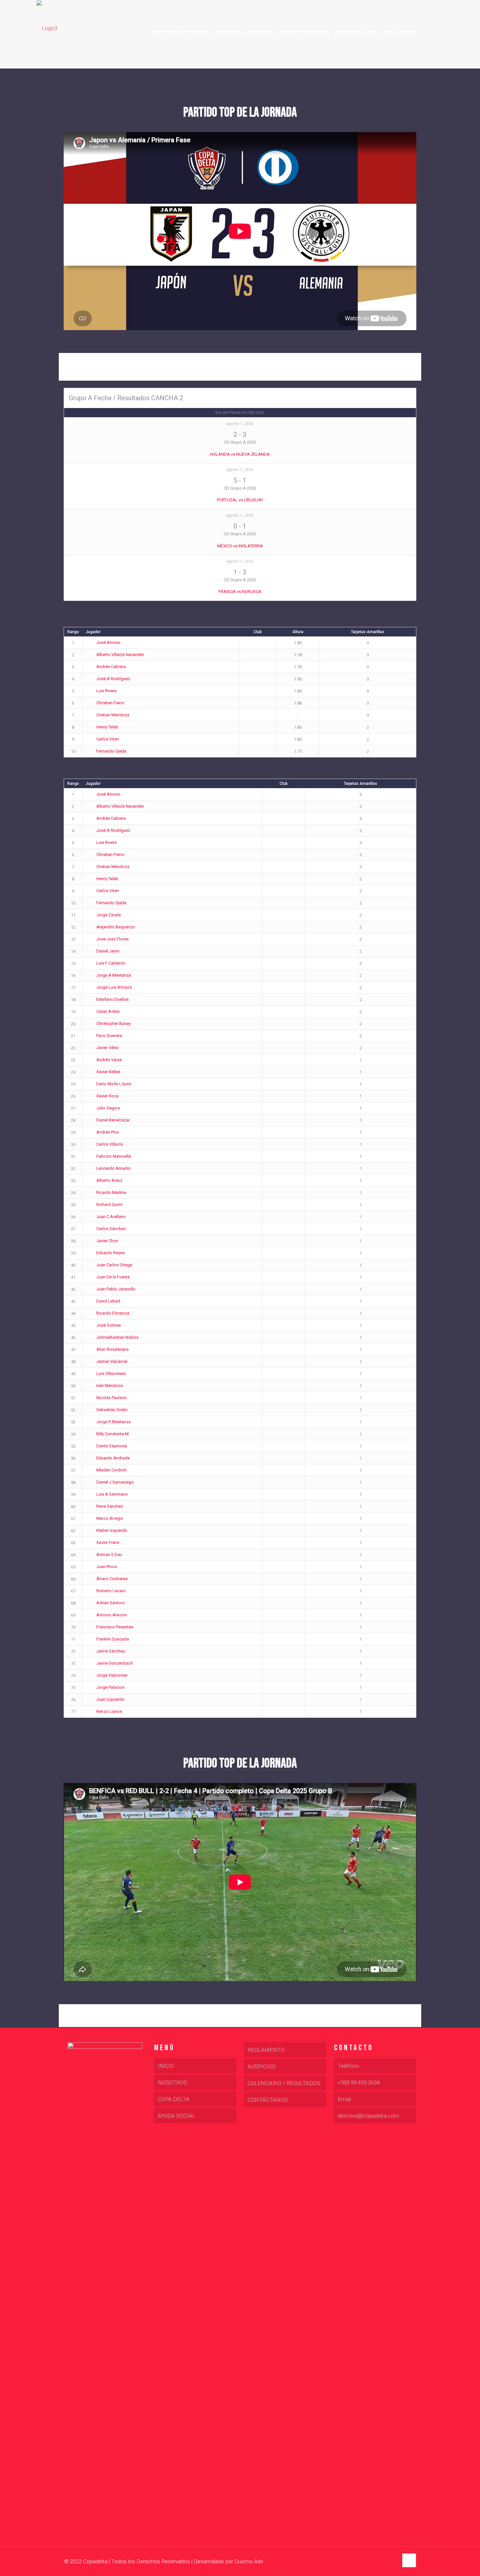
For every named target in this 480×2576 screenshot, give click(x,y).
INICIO (166, 2066)
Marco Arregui (110, 1518)
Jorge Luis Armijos (114, 987)
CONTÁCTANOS (268, 2100)
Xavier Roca (107, 1096)
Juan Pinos (107, 1567)
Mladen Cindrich (112, 1470)
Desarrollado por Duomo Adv (228, 2561)
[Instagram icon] (393, 2562)
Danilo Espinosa (112, 1446)
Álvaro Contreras (112, 1579)
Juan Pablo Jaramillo (116, 1289)
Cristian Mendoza (113, 715)
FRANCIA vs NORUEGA (240, 592)
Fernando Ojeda (111, 751)
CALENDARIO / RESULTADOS (284, 2083)
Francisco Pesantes (115, 1627)
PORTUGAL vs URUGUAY (240, 500)
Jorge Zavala (109, 915)
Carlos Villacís (110, 1144)
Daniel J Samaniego (115, 1482)
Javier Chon (107, 1241)
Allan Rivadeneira (112, 1349)
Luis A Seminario (112, 1494)
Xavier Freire (108, 1542)
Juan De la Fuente (113, 1277)
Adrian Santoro (111, 1603)
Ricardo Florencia (113, 1313)
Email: (345, 2099)
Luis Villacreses (111, 1373)
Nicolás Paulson (112, 1398)
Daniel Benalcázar (113, 1120)
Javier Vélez (108, 1048)
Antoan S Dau (109, 1555)
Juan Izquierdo (110, 1699)
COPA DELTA (174, 2099)
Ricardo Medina (111, 1192)
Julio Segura (108, 1108)
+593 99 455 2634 (359, 2082)
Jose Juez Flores (112, 939)
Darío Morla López (114, 1084)
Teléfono (348, 2066)
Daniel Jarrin (108, 951)
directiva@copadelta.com (368, 2116)
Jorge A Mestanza (114, 975)
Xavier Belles (108, 1072)
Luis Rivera (106, 691)
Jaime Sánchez (111, 1651)
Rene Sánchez (110, 1506)
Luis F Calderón (111, 963)
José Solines (109, 1325)
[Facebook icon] (380, 2562)
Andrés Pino (108, 1132)
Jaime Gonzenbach (115, 1663)
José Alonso (108, 642)
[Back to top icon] (409, 2560)
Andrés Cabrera (111, 667)
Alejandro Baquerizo (116, 927)
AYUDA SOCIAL (176, 2116)
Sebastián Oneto (112, 1410)
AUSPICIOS (262, 2066)
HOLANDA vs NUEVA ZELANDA (240, 454)
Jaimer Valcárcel (112, 1361)
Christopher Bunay (113, 1023)
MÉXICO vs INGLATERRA (240, 546)
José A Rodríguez (113, 679)
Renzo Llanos (109, 1711)
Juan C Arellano (111, 1217)
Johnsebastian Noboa (117, 1337)
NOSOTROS (172, 2082)
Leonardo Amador (114, 1168)
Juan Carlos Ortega (114, 1265)
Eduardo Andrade (113, 1458)
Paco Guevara (109, 1036)
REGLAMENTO (266, 2050)
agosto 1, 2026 (240, 424)
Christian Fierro (110, 703)
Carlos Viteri (108, 739)
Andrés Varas (109, 1060)
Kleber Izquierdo (112, 1530)
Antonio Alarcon (112, 1615)
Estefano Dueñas (112, 999)
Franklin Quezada (113, 1639)
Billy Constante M (112, 1434)
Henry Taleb (107, 727)
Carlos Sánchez (111, 1229)
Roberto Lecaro (111, 1591)
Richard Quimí (109, 1204)
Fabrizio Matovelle (114, 1156)
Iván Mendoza (110, 1386)
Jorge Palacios (110, 1687)
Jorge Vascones (112, 1675)
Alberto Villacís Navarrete (120, 655)
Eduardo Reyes (111, 1253)
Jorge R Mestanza (113, 1422)
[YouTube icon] (386, 2562)
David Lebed (108, 1301)
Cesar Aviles (108, 1011)
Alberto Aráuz (109, 1180)
